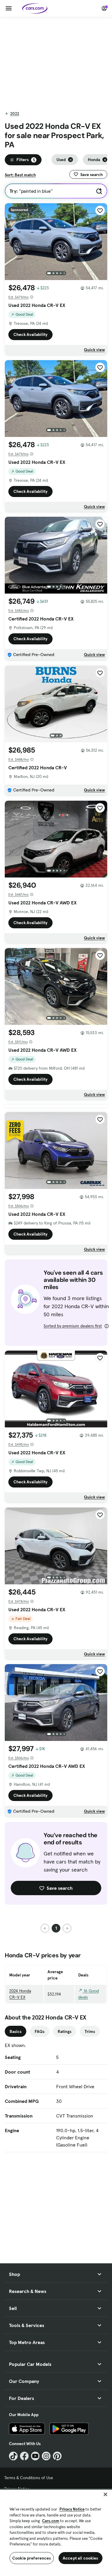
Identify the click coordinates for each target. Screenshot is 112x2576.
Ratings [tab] (65, 2031)
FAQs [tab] (40, 2031)
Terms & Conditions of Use (29, 2478)
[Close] (105, 2494)
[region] (56, 2532)
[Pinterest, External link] (57, 2456)
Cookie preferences (32, 2558)
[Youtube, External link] (35, 2456)
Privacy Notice (72, 2509)
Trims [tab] (90, 2031)
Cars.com (51, 2521)
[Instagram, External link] (46, 2456)
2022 (15, 114)
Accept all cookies (80, 2558)
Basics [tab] (16, 2031)
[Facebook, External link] (24, 2456)
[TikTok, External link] (13, 2456)
